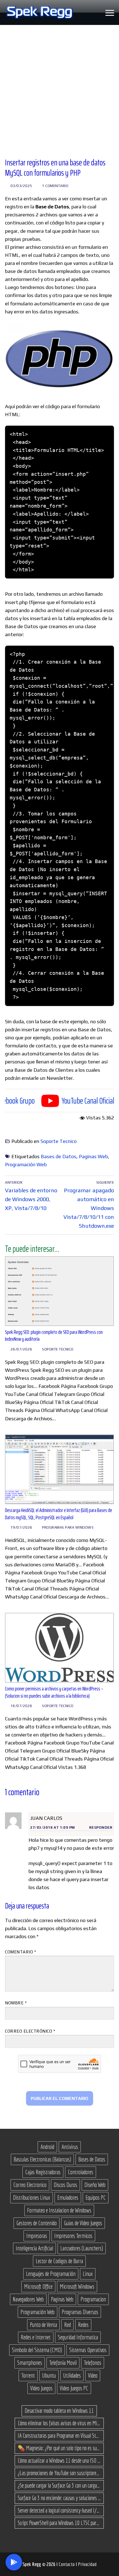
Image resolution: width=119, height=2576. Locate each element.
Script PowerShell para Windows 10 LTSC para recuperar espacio (59, 2523)
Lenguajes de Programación (51, 2274)
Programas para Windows (68, 1527)
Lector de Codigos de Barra (59, 2261)
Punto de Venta (43, 2325)
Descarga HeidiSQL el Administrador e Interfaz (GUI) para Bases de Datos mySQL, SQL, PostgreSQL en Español (59, 1514)
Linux (88, 2274)
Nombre (16, 2003)
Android (47, 2147)
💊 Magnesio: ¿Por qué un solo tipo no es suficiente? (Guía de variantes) (59, 2448)
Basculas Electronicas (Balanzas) (42, 2159)
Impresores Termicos (73, 2236)
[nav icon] (110, 13)
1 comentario (55, 186)
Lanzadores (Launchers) (82, 2248)
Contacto (67, 2564)
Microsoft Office (38, 2286)
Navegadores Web (28, 2299)
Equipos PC (96, 2198)
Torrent (28, 2375)
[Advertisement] (59, 87)
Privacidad (87, 2564)
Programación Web (26, 1164)
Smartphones (30, 2363)
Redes (83, 2325)
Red (68, 2325)
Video (93, 2375)
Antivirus (70, 2147)
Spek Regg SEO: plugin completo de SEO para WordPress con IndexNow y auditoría (54, 1336)
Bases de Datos (59, 1156)
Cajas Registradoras (43, 2172)
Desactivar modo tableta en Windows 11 (59, 2411)
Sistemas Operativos (88, 2350)
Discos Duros (65, 2185)
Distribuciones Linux (32, 2198)
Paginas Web (93, 1156)
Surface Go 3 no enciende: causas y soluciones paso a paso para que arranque (59, 2498)
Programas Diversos (80, 2312)
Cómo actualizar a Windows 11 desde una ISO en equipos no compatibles (59, 2460)
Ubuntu (49, 2375)
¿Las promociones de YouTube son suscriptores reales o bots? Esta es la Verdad (59, 2473)
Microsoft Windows (77, 2286)
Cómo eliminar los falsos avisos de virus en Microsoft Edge (59, 2423)
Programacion (93, 2299)
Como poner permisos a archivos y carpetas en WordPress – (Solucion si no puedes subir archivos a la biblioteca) (54, 1692)
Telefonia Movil (63, 2363)
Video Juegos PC (74, 2388)
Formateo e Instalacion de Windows (59, 2210)
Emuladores (68, 2198)
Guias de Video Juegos (83, 2223)
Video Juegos (41, 2388)
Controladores (81, 2172)
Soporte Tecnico (59, 1141)
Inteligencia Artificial (34, 2248)
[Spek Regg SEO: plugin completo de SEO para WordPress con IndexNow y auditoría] (59, 1291)
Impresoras (37, 2236)
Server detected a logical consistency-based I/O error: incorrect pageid (59, 2510)
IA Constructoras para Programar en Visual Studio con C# (59, 2436)
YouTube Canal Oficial (64, 1101)
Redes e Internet (36, 2337)
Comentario (20, 1952)
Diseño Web (95, 2185)
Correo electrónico (30, 2031)
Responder (101, 1827)
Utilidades (72, 2375)
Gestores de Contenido (37, 2223)
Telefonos (93, 2363)
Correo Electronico (30, 2185)
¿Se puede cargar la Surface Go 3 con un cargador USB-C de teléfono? (59, 2485)
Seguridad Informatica (78, 2337)
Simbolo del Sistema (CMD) (37, 2350)
